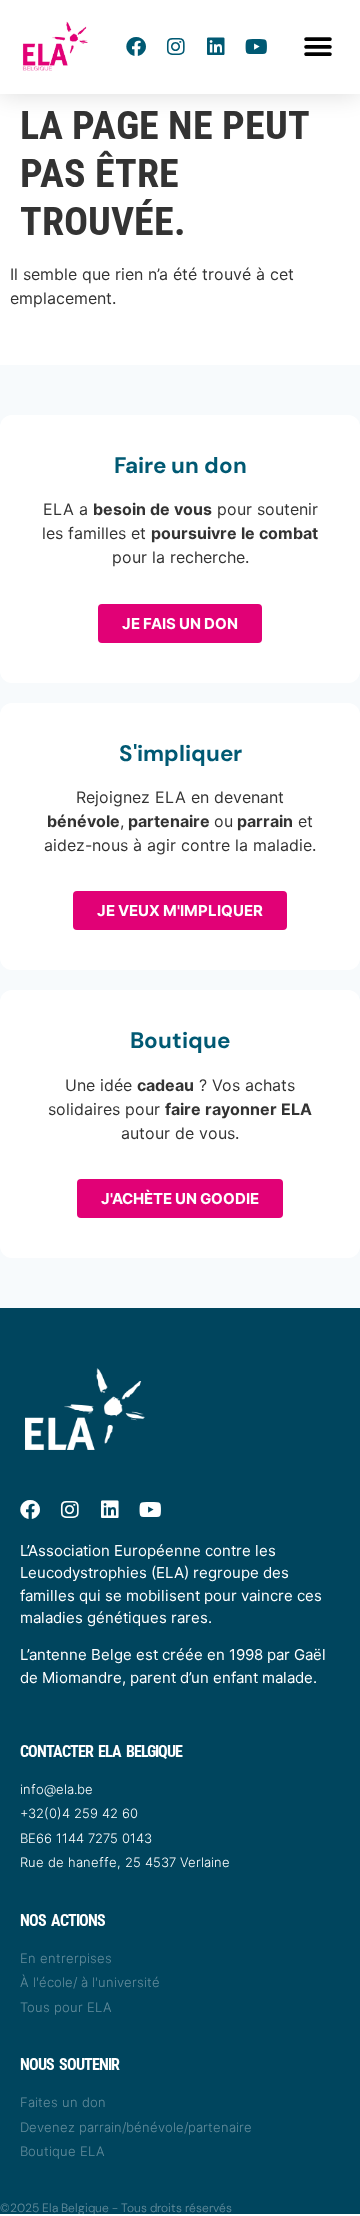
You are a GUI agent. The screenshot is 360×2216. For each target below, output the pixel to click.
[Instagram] (176, 47)
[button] (317, 47)
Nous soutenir (69, 2064)
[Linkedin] (216, 47)
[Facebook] (136, 47)
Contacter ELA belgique (101, 1751)
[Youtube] (256, 47)
